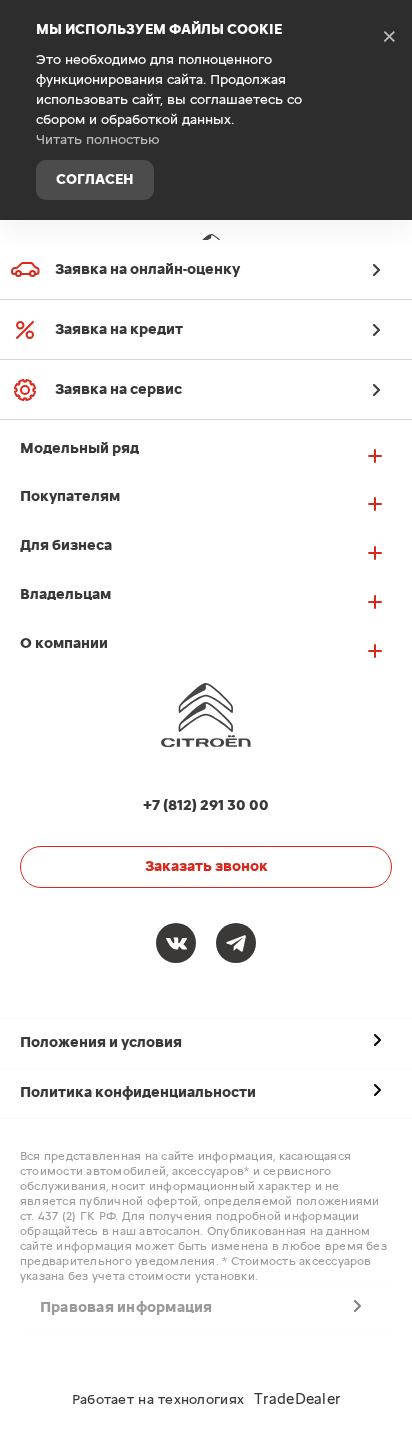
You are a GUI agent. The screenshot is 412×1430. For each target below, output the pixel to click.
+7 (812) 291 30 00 (382, 253)
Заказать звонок (206, 866)
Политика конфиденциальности (138, 1092)
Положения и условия (101, 1042)
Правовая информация (126, 1307)
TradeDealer (297, 1399)
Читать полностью (98, 140)
